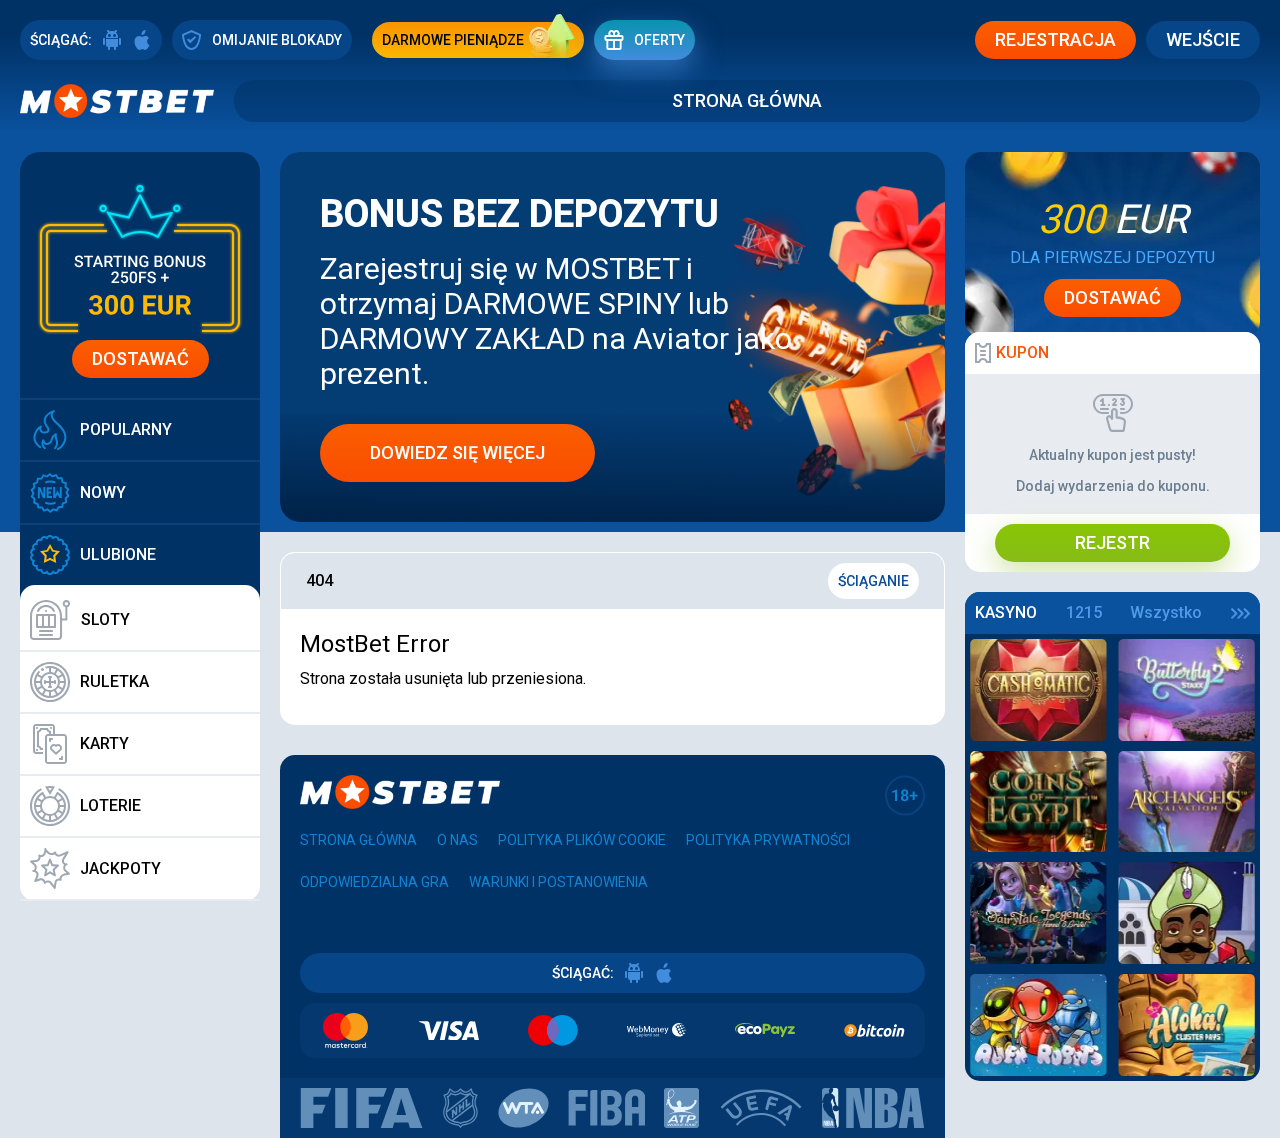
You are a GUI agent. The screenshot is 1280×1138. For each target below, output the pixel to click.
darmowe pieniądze (453, 40)
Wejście (1203, 39)
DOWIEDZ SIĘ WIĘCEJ (457, 452)
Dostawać (140, 358)
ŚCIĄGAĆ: (61, 40)
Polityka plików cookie (582, 840)
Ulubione (118, 554)
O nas (457, 840)
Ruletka (114, 681)
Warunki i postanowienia (558, 882)
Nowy (103, 492)
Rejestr (1112, 542)
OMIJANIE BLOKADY (277, 40)
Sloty (105, 619)
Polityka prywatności (768, 840)
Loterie (110, 805)
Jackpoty (120, 868)
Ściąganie (873, 581)
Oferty (659, 40)
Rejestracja (1055, 39)
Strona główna (747, 100)
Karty (104, 743)
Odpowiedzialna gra (374, 882)
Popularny (126, 429)
